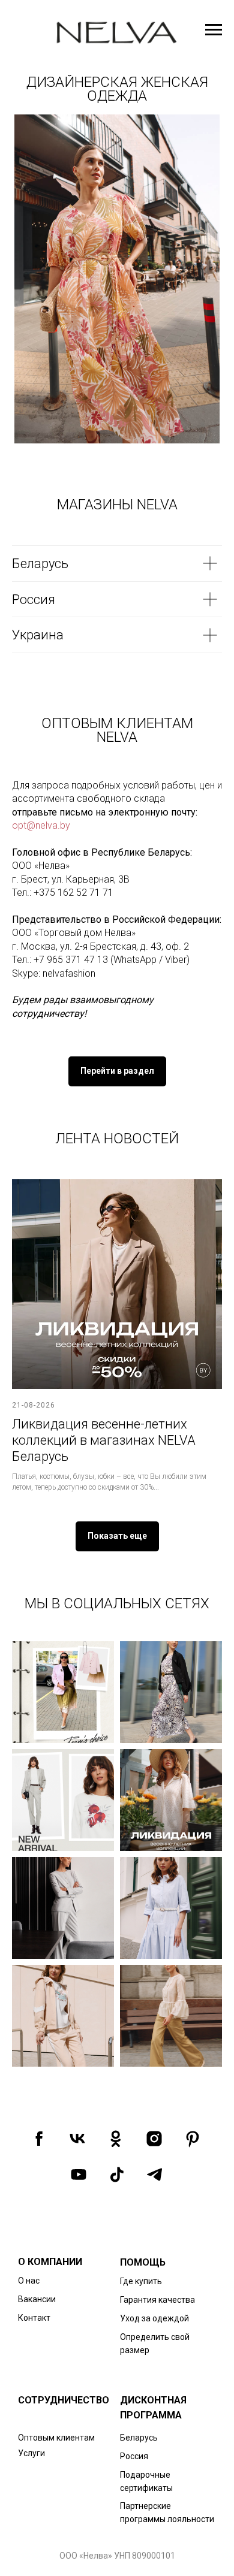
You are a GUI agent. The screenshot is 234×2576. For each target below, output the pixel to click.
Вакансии (37, 2299)
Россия (134, 2456)
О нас (29, 2281)
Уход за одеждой (154, 2318)
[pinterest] (193, 2139)
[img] (112, 279)
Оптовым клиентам (56, 2438)
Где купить (141, 2281)
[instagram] (154, 2139)
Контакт (34, 2318)
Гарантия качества (157, 2300)
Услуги (31, 2453)
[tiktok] (117, 2175)
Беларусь (139, 2438)
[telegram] (155, 2175)
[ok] (116, 2139)
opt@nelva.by (41, 825)
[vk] (77, 2139)
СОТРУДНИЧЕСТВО (64, 2400)
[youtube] (79, 2175)
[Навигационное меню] (214, 30)
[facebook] (39, 2139)
